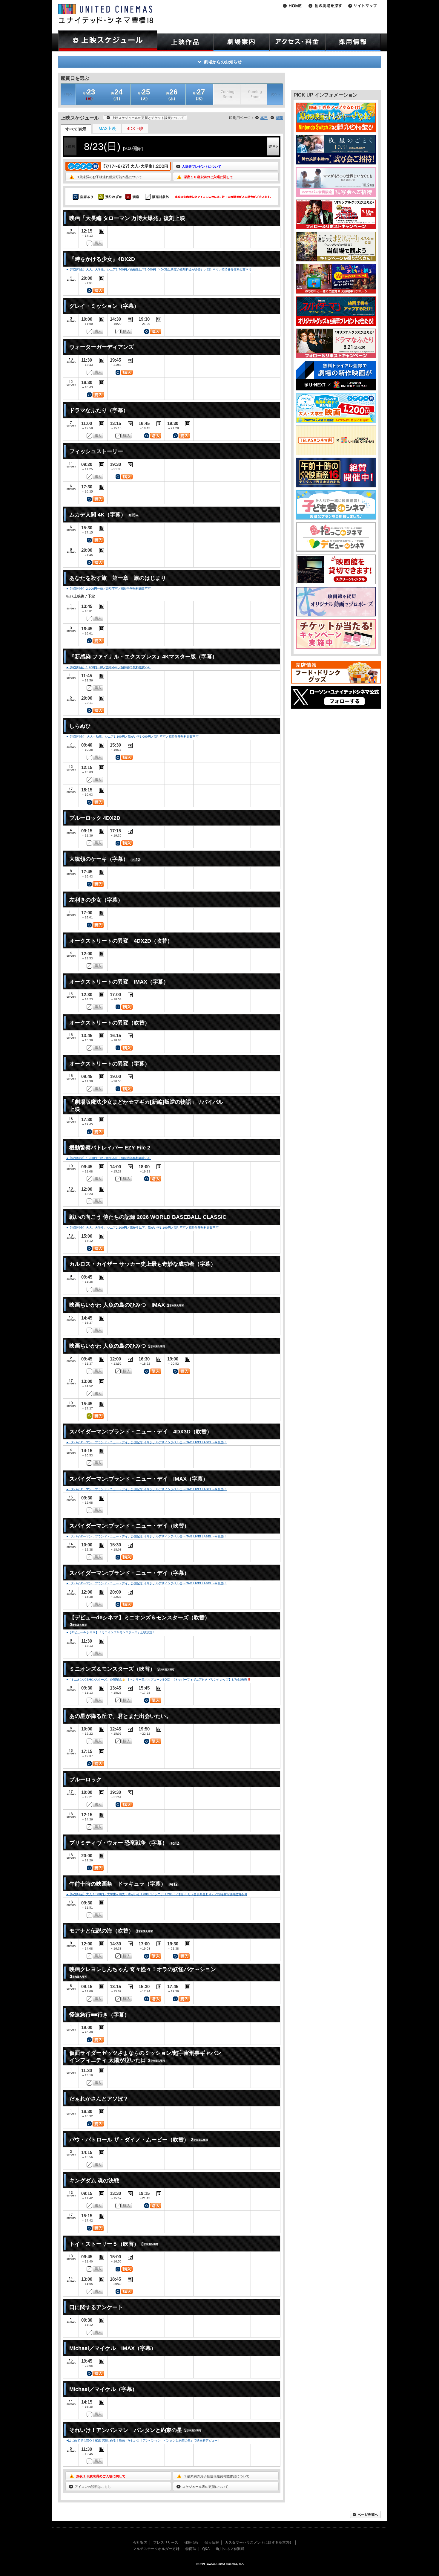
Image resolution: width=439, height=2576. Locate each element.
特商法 (191, 2549)
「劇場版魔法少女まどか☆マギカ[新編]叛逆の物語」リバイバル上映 (146, 1105)
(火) (144, 94)
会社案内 (140, 2543)
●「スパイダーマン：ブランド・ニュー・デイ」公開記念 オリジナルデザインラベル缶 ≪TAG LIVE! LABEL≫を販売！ (146, 1442)
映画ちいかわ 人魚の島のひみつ (108, 1346)
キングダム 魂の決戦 (94, 2181)
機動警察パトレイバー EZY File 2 (110, 1148)
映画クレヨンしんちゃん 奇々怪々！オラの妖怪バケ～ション (143, 1969)
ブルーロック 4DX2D (95, 818)
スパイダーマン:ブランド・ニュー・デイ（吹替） (129, 1526)
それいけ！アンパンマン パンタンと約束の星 (126, 2430)
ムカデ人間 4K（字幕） (98, 515)
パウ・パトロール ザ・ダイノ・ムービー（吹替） (129, 2140)
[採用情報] (353, 42)
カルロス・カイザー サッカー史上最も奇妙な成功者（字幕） (143, 1264)
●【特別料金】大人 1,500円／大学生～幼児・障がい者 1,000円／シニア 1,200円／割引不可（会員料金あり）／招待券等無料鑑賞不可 (157, 1894)
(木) (199, 94)
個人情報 (212, 2543)
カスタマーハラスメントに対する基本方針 (259, 2543)
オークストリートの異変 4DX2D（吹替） (121, 941)
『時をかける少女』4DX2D (102, 259)
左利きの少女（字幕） (96, 900)
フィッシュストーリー (96, 451)
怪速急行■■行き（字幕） (99, 2015)
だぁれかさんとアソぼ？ (99, 2099)
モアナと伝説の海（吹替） (102, 1931)
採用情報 (191, 2543)
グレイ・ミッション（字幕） (104, 306)
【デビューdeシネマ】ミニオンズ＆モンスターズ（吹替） (140, 1618)
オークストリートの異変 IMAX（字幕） (119, 982)
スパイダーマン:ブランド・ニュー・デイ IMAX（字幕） (139, 1479)
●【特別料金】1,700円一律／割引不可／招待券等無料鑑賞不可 (109, 667)
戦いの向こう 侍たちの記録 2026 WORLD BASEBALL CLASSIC (148, 1217)
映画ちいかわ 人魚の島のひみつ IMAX (117, 1305)
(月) (117, 94)
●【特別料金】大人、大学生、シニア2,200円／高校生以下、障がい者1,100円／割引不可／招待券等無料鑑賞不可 (142, 1228)
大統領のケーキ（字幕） (99, 859)
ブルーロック (85, 1779)
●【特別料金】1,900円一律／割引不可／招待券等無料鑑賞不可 (109, 1158)
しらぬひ (80, 726)
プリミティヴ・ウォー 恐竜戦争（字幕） (118, 1843)
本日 (264, 118)
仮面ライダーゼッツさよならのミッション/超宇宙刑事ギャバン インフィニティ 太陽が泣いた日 (145, 2056)
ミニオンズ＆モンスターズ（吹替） (112, 1669)
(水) (172, 94)
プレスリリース (166, 2543)
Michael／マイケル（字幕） (103, 2389)
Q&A (206, 2549)
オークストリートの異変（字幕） (110, 1064)
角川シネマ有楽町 (230, 2549)
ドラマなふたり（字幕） (99, 410)
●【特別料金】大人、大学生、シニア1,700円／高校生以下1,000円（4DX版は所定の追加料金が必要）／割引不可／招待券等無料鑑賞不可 (159, 269)
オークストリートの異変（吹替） (110, 1023)
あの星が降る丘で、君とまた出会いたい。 (120, 1716)
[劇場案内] (241, 42)
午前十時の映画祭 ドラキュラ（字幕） (118, 1884)
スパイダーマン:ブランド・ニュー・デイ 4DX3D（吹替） (141, 1432)
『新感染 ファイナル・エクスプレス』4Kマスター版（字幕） (143, 657)
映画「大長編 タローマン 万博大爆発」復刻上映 (127, 218)
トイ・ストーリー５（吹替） (104, 2244)
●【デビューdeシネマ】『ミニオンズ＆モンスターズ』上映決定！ (111, 1632)
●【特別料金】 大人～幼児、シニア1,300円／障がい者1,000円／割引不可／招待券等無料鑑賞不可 (132, 737)
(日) (89, 94)
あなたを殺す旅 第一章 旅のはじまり (118, 578)
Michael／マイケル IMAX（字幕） (113, 2348)
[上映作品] (185, 42)
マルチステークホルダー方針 (156, 2549)
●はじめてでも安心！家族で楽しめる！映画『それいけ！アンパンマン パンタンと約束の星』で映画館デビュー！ (143, 2440)
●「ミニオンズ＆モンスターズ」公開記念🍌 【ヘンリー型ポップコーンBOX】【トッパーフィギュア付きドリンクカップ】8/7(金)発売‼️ (159, 1680)
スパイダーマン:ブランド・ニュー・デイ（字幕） (129, 1573)
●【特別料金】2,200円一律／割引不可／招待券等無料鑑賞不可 (109, 589)
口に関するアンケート (96, 2307)
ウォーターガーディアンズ (102, 347)
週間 (279, 118)
